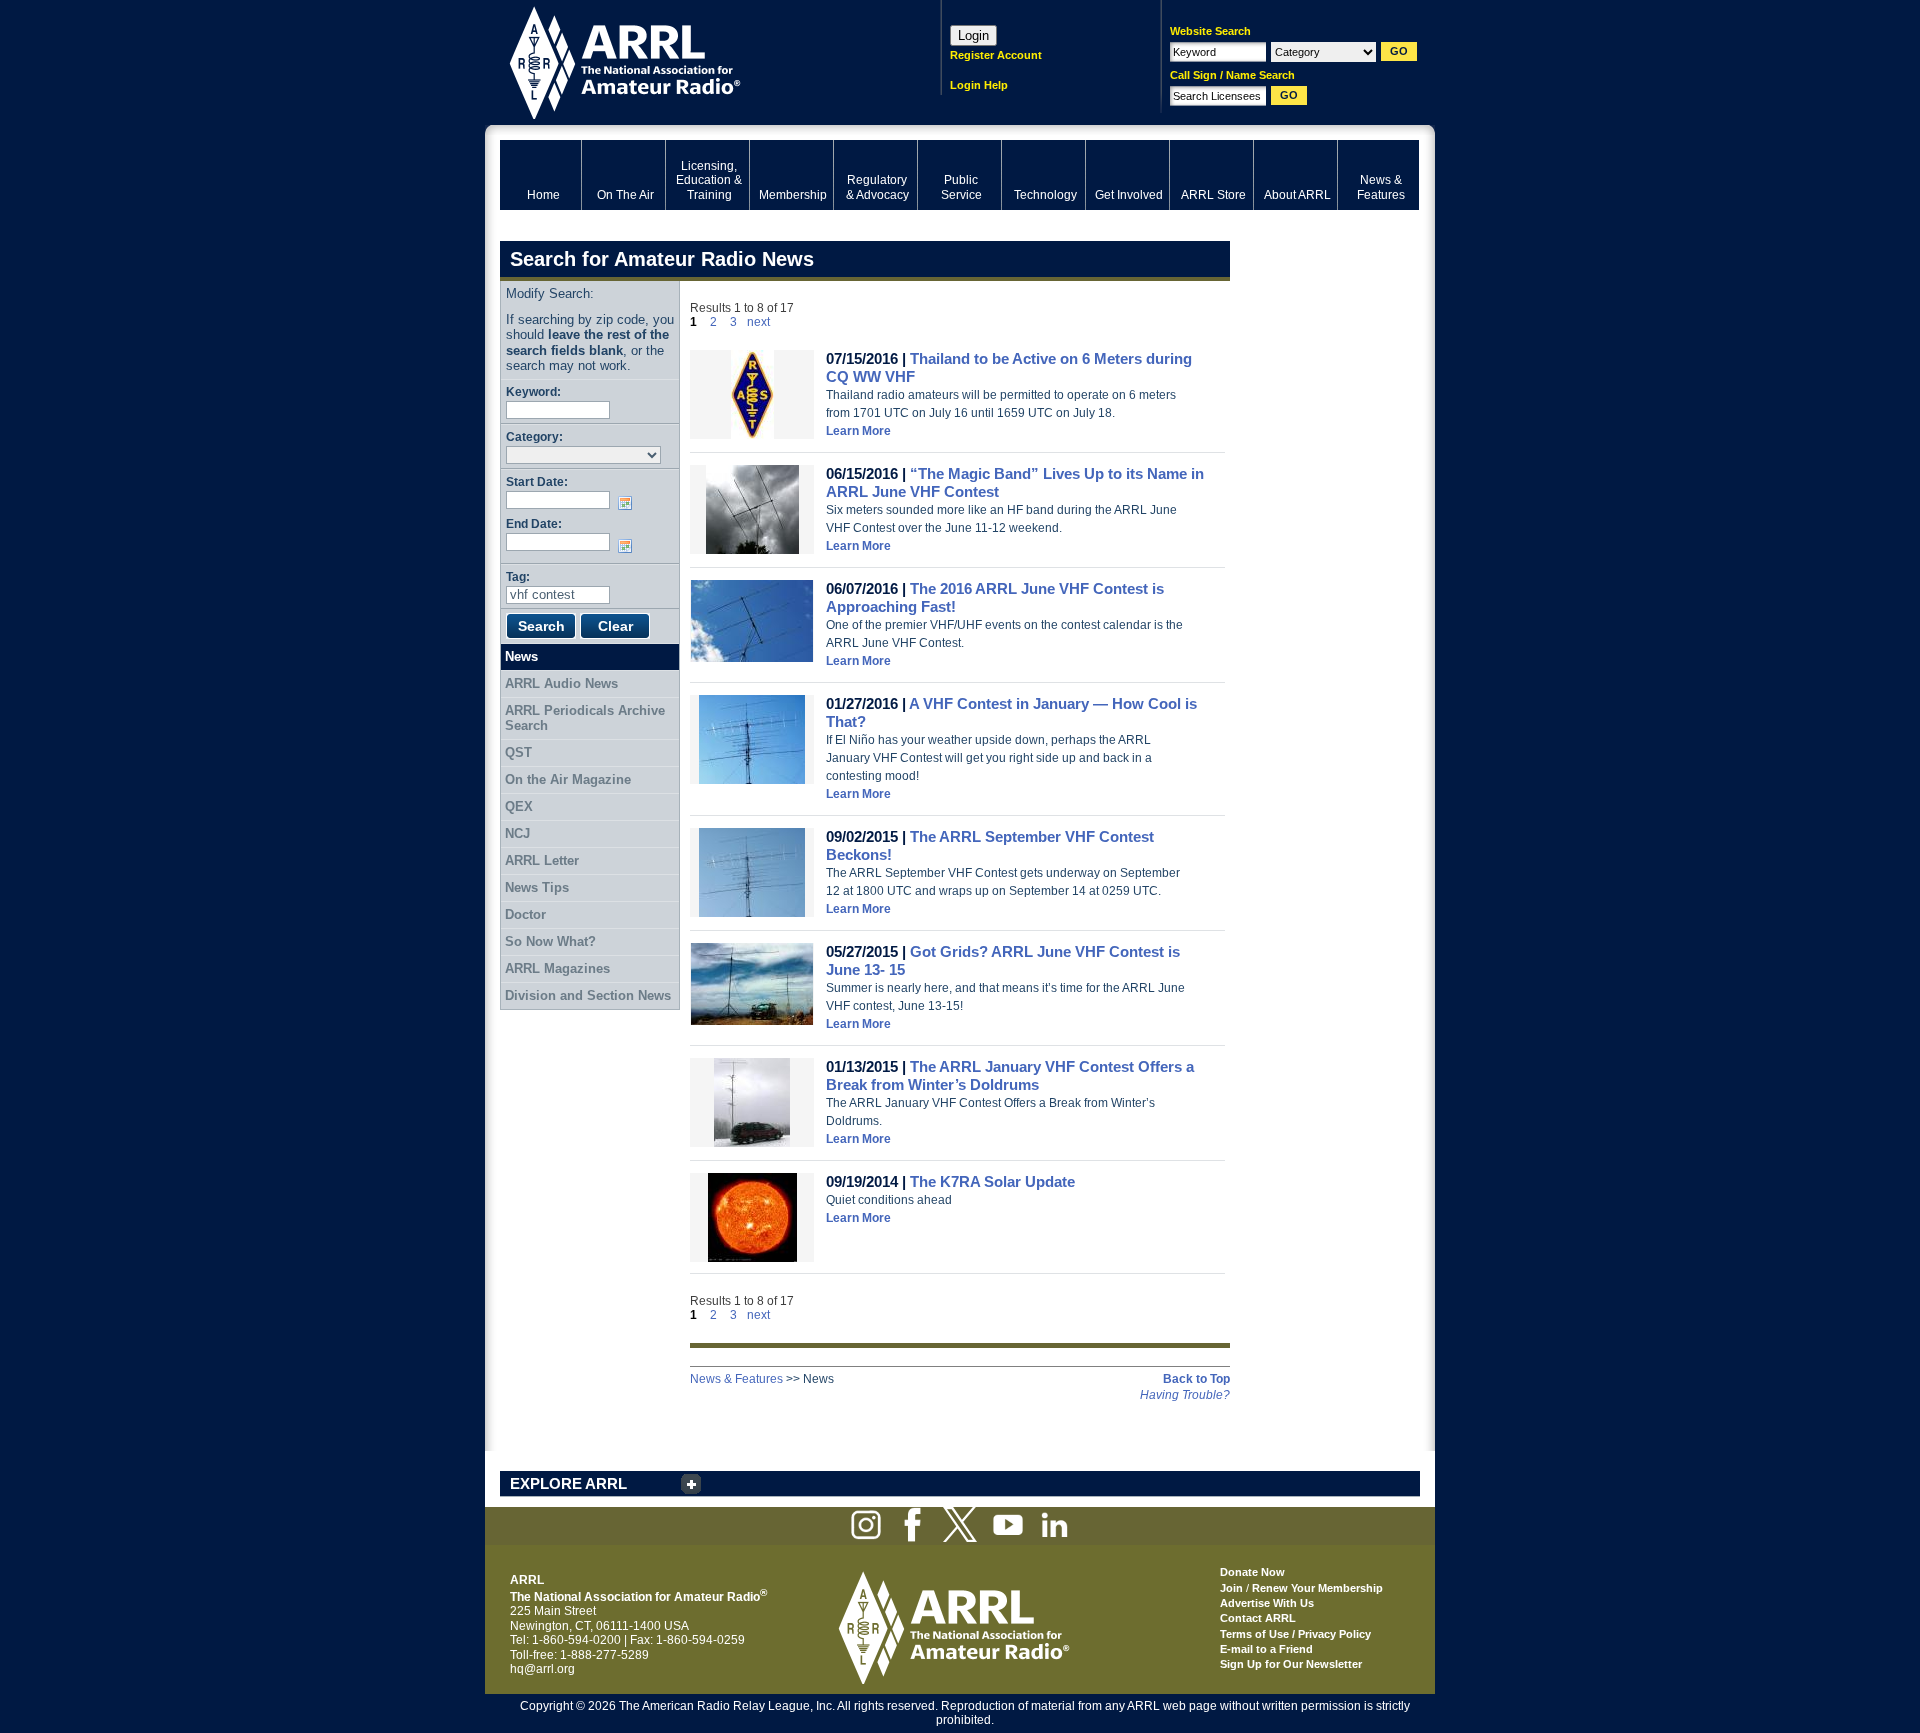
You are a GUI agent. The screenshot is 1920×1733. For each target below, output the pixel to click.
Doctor (525, 914)
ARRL (694, 60)
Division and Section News (588, 995)
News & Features (736, 1379)
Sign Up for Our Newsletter (1291, 1664)
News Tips (537, 887)
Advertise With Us (1267, 1603)
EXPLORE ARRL (568, 1483)
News (521, 656)
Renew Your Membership (1317, 1588)
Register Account (996, 55)
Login (973, 35)
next (758, 322)
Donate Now (1252, 1572)
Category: (534, 436)
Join (1231, 1588)
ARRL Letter (542, 860)
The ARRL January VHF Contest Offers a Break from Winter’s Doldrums (1010, 1075)
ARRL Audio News (561, 683)
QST (518, 752)
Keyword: (533, 391)
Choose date (629, 503)
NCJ (517, 833)
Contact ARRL (1258, 1618)
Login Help (979, 85)
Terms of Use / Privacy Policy (1295, 1634)
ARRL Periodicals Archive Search (585, 718)
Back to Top (1196, 1379)
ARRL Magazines (557, 968)
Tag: (518, 576)
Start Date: (537, 481)
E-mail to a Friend (1266, 1649)
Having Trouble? (1185, 1395)
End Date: (534, 523)
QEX (519, 806)
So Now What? (550, 941)
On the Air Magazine (568, 779)
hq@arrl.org (542, 1669)
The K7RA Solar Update (992, 1181)
